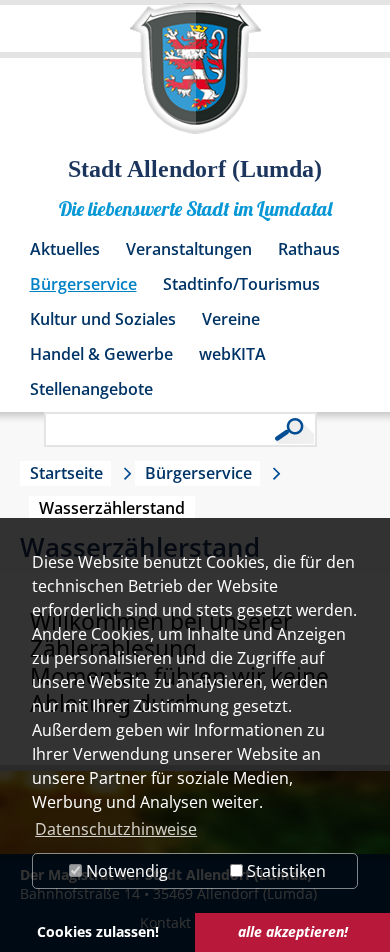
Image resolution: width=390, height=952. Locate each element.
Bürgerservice (83, 284)
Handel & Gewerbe (101, 354)
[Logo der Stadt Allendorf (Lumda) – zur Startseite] (195, 78)
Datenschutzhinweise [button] (116, 829)
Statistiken (284, 871)
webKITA (232, 354)
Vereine (231, 319)
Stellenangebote (91, 389)
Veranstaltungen (189, 249)
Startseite (66, 473)
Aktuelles (65, 249)
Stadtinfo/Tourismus (241, 284)
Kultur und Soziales (103, 319)
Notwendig (125, 871)
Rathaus (309, 249)
